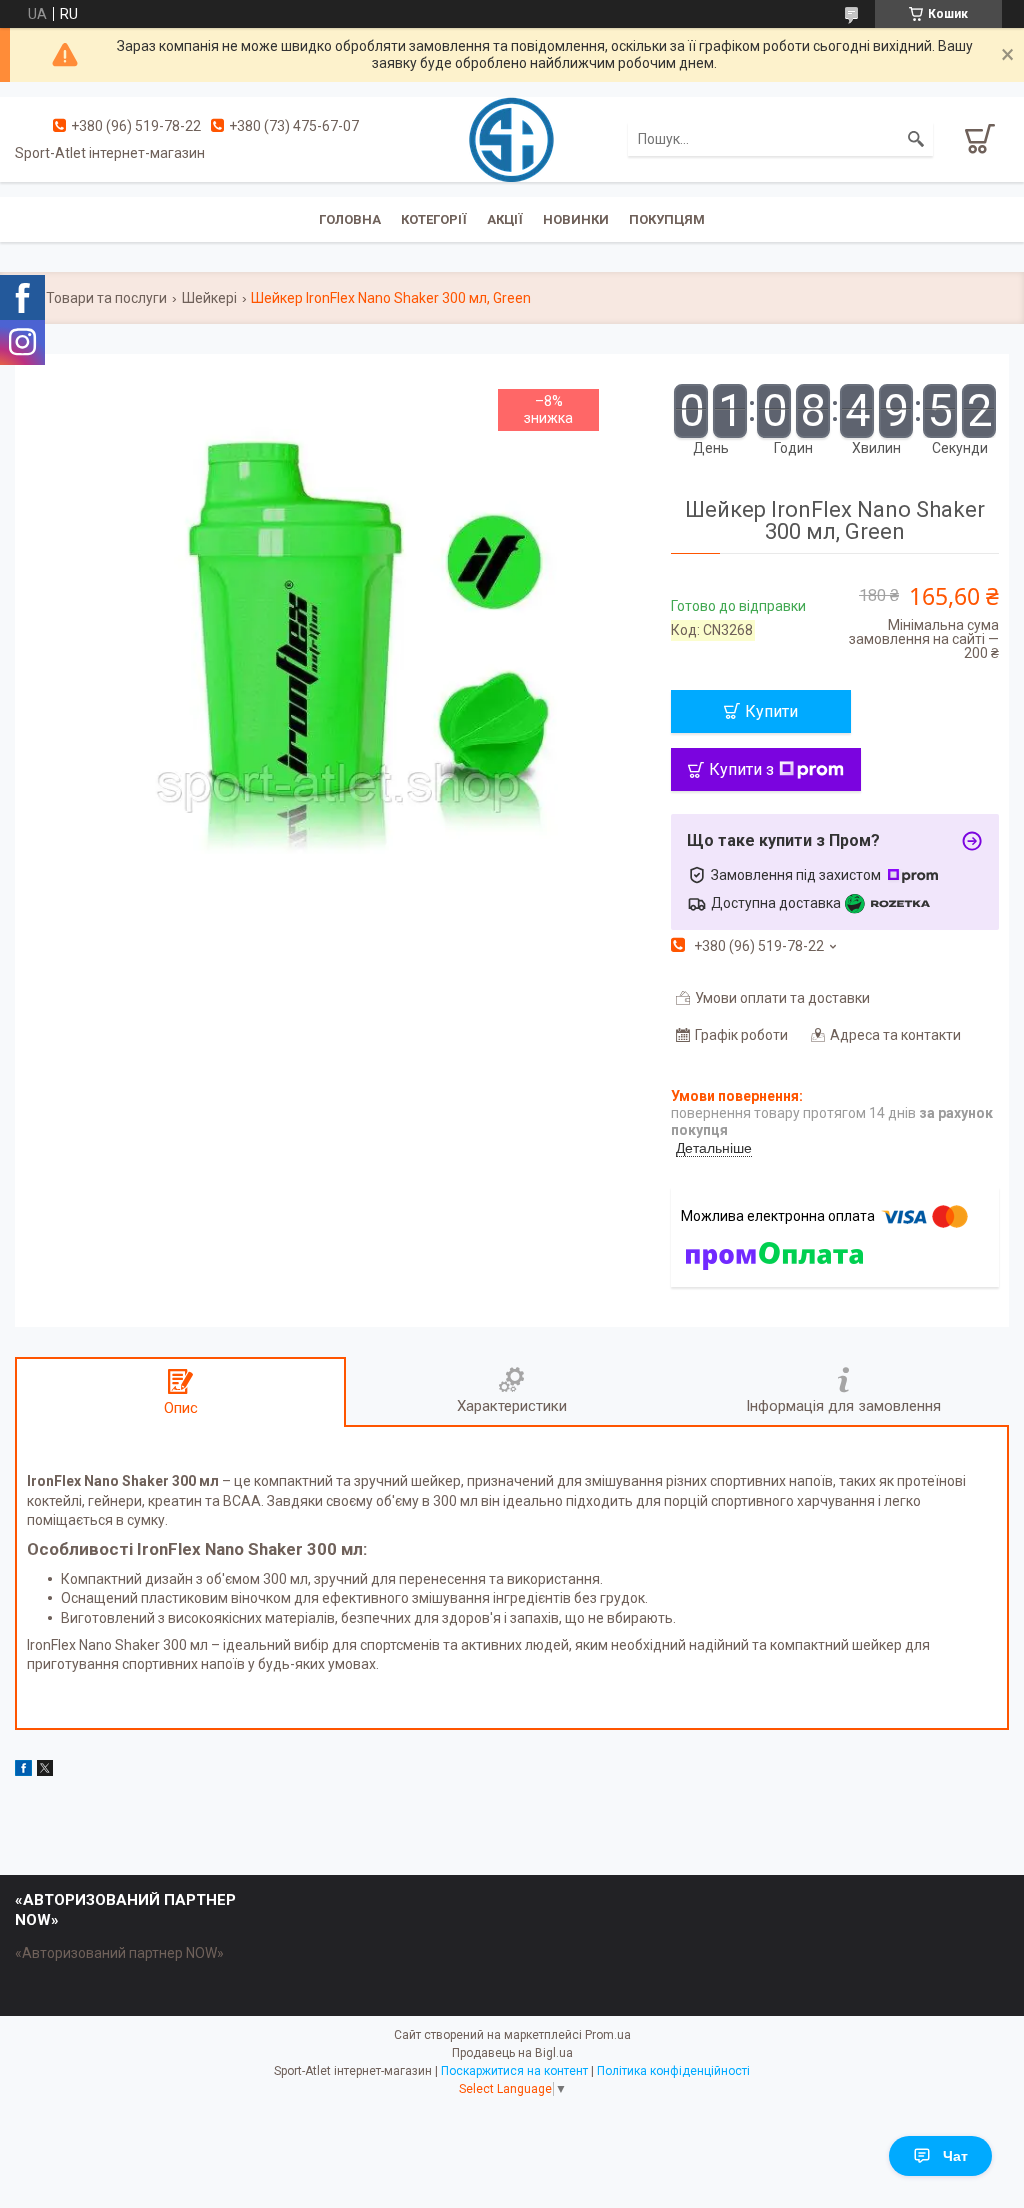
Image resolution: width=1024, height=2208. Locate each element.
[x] (45, 1771)
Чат (955, 2156)
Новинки (576, 219)
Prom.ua (608, 2035)
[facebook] (23, 1771)
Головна (350, 219)
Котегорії (434, 219)
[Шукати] (916, 139)
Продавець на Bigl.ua (512, 2053)
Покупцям (667, 219)
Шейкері (209, 298)
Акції (505, 219)
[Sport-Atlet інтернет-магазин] (511, 138)
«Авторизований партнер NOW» (119, 1953)
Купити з (741, 769)
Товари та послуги (106, 298)
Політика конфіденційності (673, 2071)
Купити (771, 711)
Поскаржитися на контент (514, 2071)
